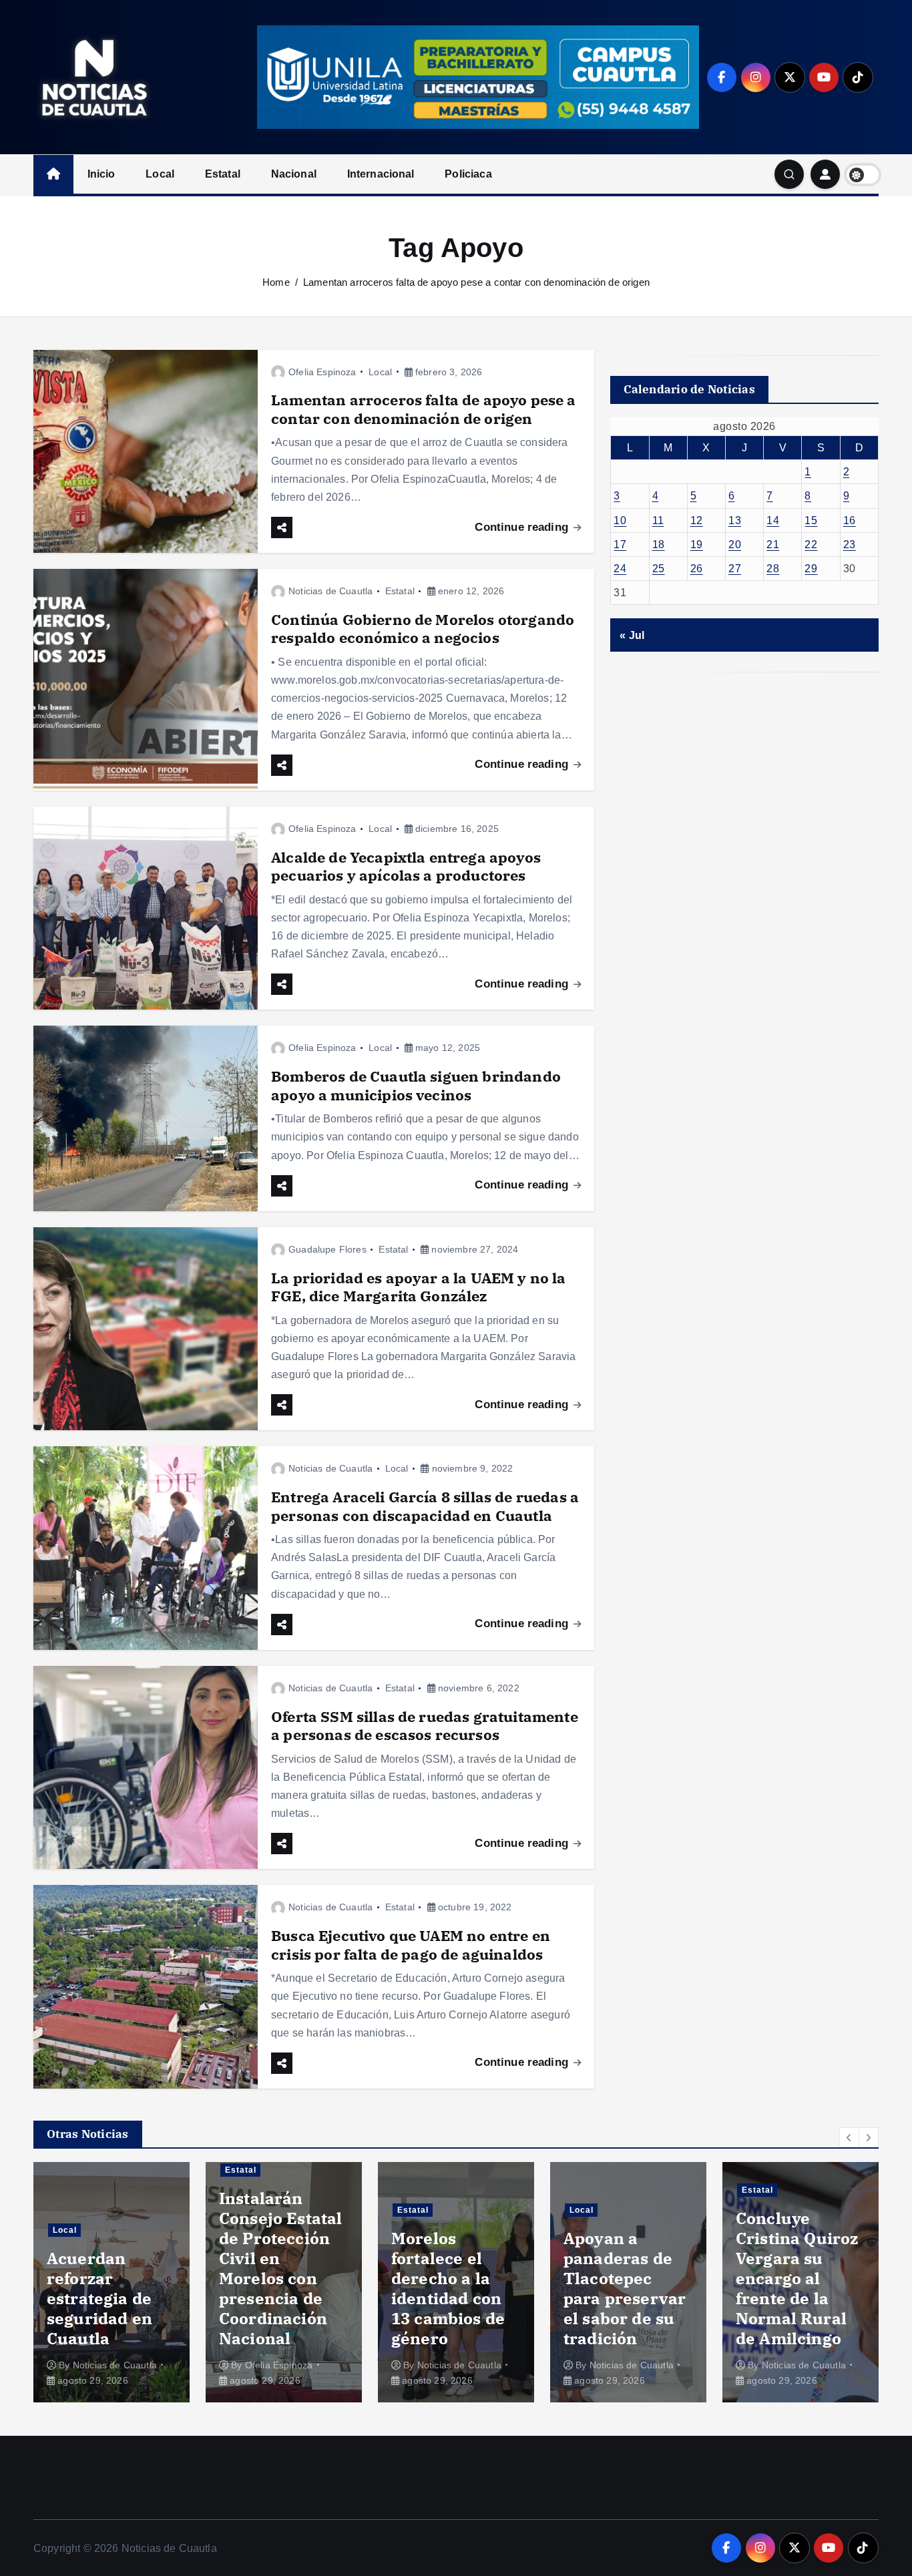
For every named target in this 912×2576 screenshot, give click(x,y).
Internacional (381, 174)
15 (811, 520)
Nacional (294, 174)
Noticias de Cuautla (330, 591)
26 (697, 569)
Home (276, 282)
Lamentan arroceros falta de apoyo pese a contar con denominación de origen (476, 282)
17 (620, 545)
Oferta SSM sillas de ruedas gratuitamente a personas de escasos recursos (425, 1726)
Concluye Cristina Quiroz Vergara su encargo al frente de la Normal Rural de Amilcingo (625, 2278)
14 (773, 520)
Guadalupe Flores (327, 1249)
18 (659, 545)
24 (620, 569)
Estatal (223, 174)
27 (735, 569)
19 (697, 545)
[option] (111, 2282)
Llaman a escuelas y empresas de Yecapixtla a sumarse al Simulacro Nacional (787, 2278)
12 (697, 520)
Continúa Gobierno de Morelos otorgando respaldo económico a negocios (423, 629)
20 (735, 545)
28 (773, 569)
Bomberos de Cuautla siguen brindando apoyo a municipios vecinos (416, 1085)
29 (811, 569)
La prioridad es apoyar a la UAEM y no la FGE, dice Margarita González (418, 1287)
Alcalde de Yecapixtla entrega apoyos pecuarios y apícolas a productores (406, 866)
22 (811, 545)
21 (773, 545)
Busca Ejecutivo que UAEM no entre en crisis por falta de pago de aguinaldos (411, 1945)
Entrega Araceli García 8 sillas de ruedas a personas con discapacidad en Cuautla (425, 1506)
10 (620, 520)
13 (735, 520)
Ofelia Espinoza (322, 372)
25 (659, 569)
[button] (849, 2137)
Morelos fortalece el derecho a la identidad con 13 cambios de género (276, 2288)
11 (658, 520)
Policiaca (468, 174)
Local (160, 174)
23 (850, 545)
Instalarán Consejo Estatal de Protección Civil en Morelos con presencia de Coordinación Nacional (108, 2268)
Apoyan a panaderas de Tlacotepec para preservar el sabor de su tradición (452, 2288)
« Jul (632, 635)
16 (850, 520)
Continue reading (523, 527)
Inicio (101, 174)
